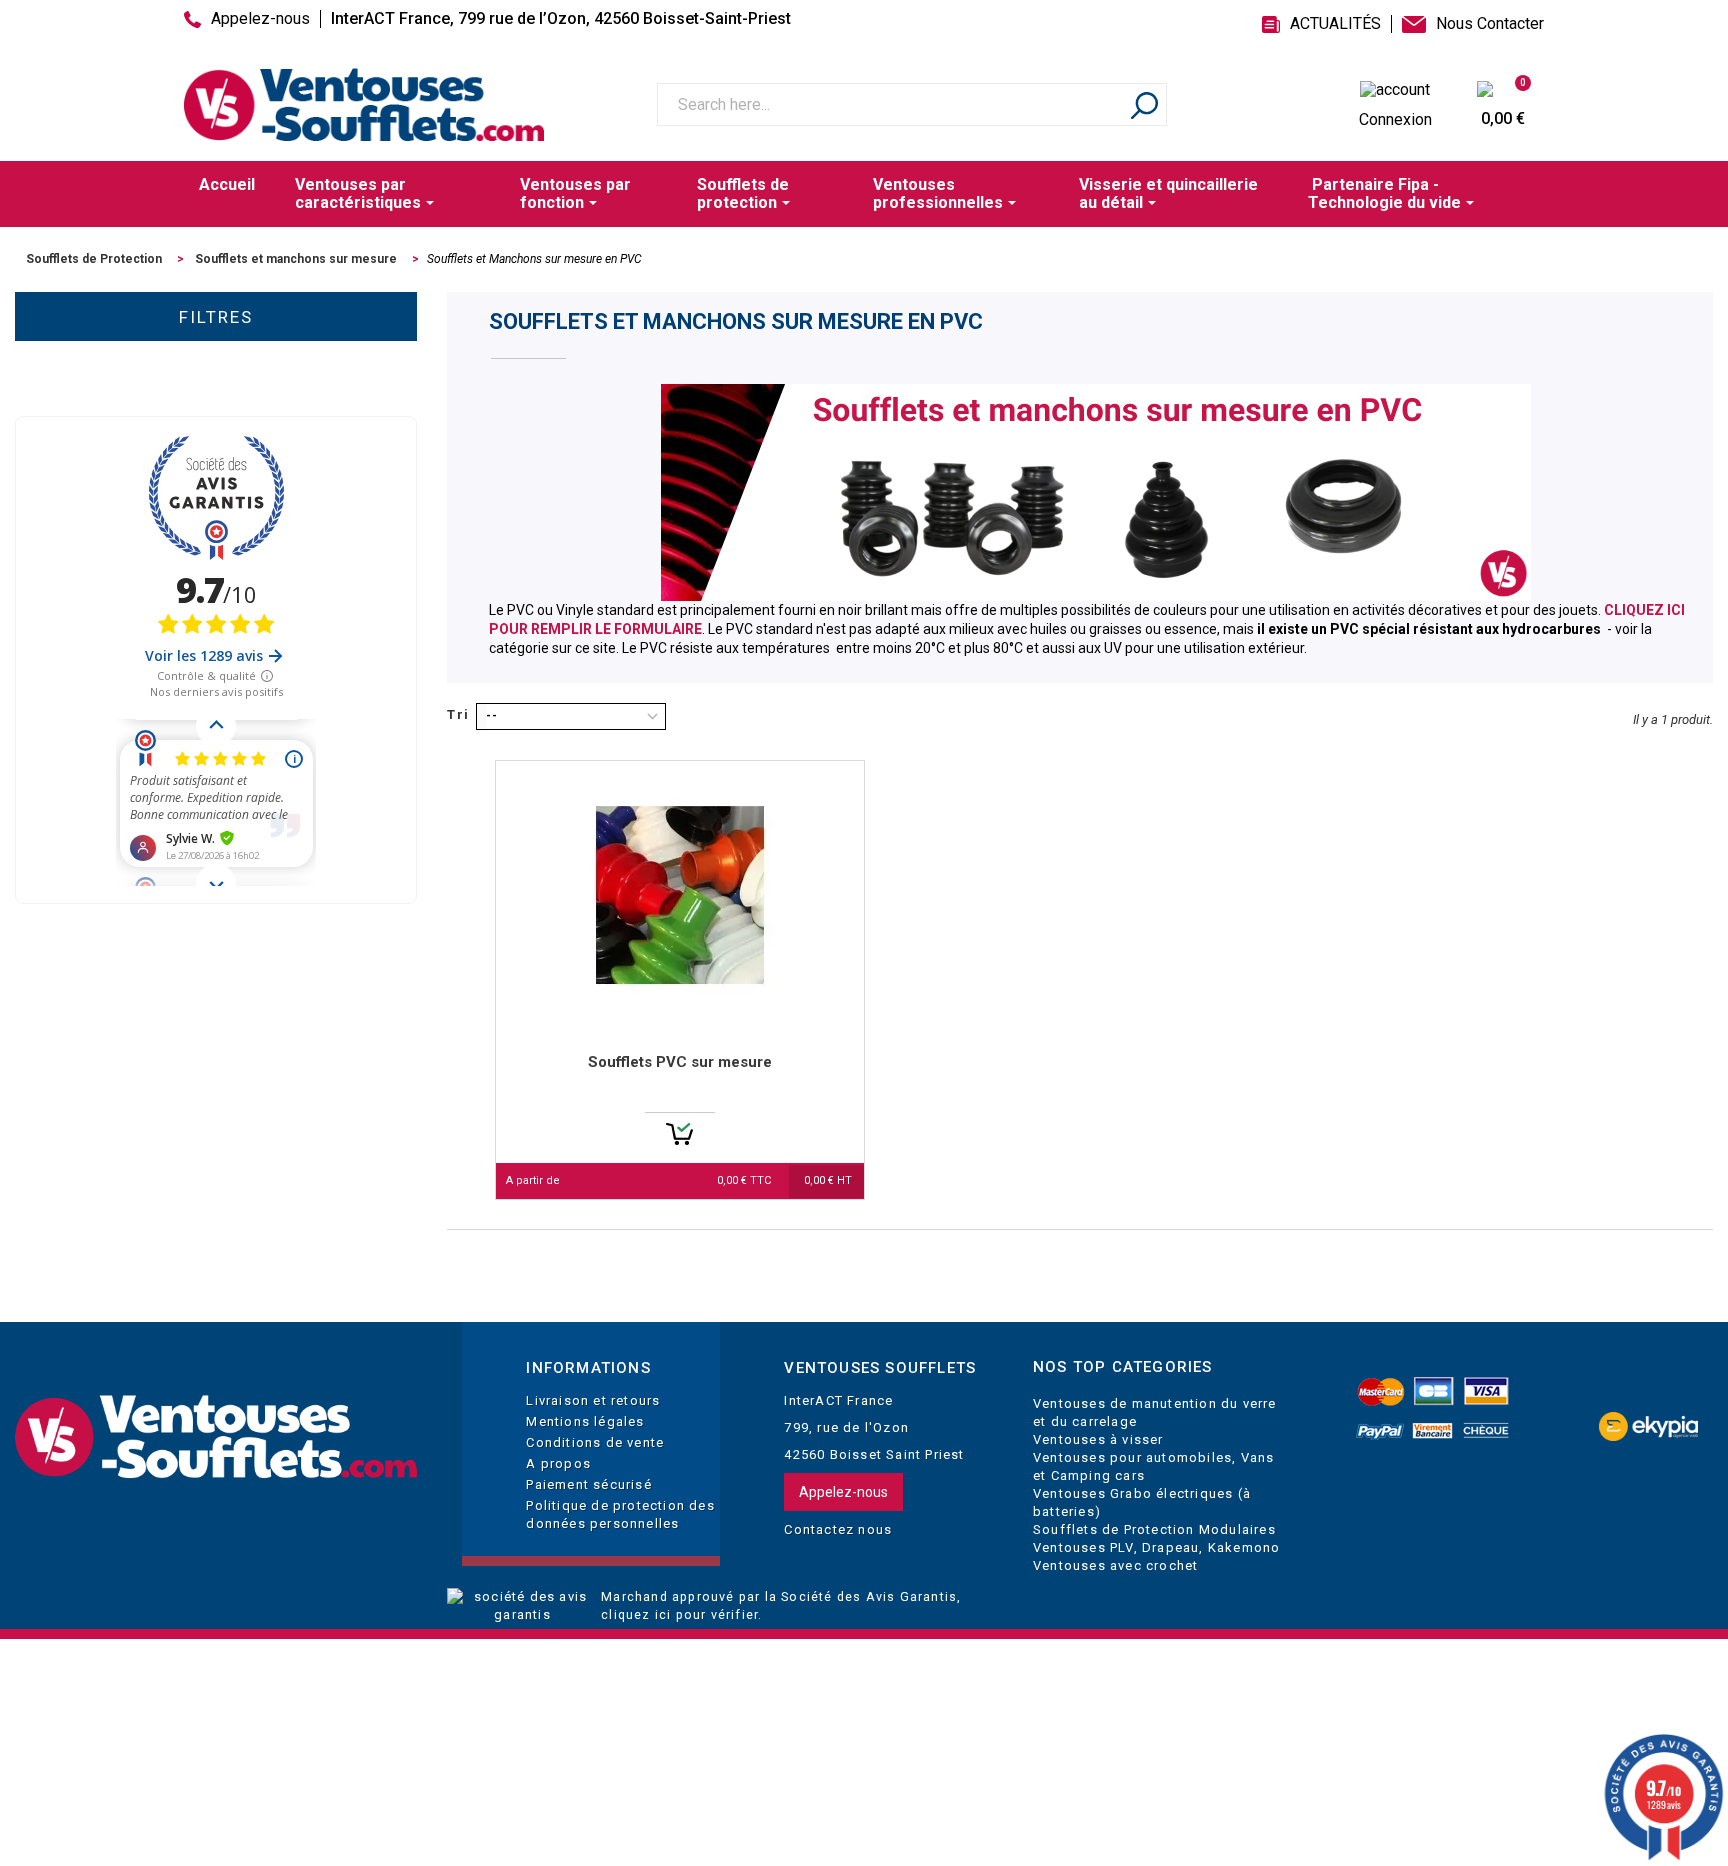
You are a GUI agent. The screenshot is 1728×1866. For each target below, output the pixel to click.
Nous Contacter (1490, 24)
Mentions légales (585, 1421)
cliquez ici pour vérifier (679, 1614)
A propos (558, 1463)
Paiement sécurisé (588, 1484)
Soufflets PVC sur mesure (680, 1062)
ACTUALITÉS (1335, 24)
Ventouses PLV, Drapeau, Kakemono (1156, 1547)
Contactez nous (838, 1529)
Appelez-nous (260, 19)
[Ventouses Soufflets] (216, 1437)
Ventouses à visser (1098, 1439)
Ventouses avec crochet (1115, 1565)
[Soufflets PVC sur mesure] (680, 895)
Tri (458, 714)
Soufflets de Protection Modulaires (1154, 1529)
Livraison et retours (593, 1400)
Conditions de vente (595, 1442)
